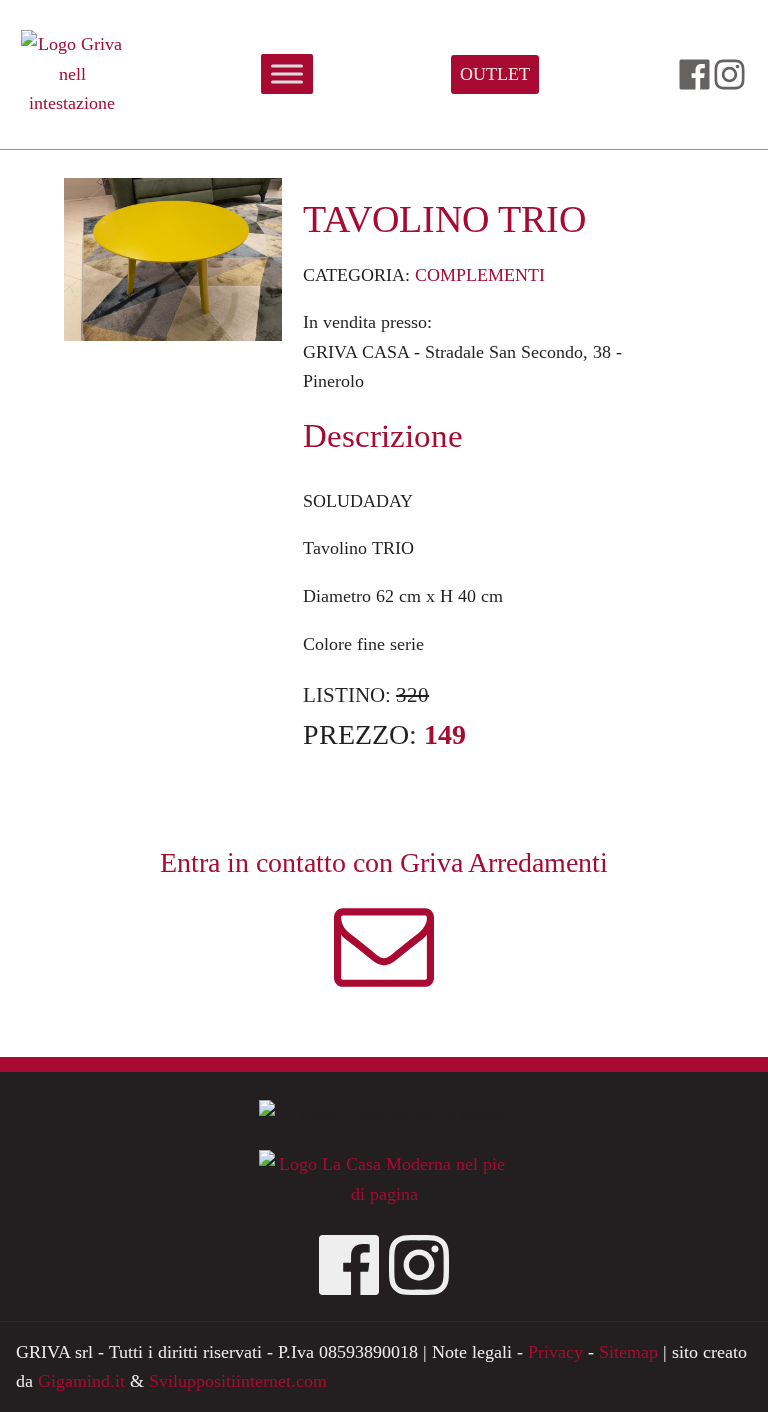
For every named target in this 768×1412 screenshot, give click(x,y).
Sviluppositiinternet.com (238, 1381)
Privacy (555, 1352)
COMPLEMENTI (480, 275)
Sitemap (628, 1352)
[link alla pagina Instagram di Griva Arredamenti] (729, 74)
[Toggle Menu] (287, 74)
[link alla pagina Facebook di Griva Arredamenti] (694, 74)
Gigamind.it (81, 1381)
